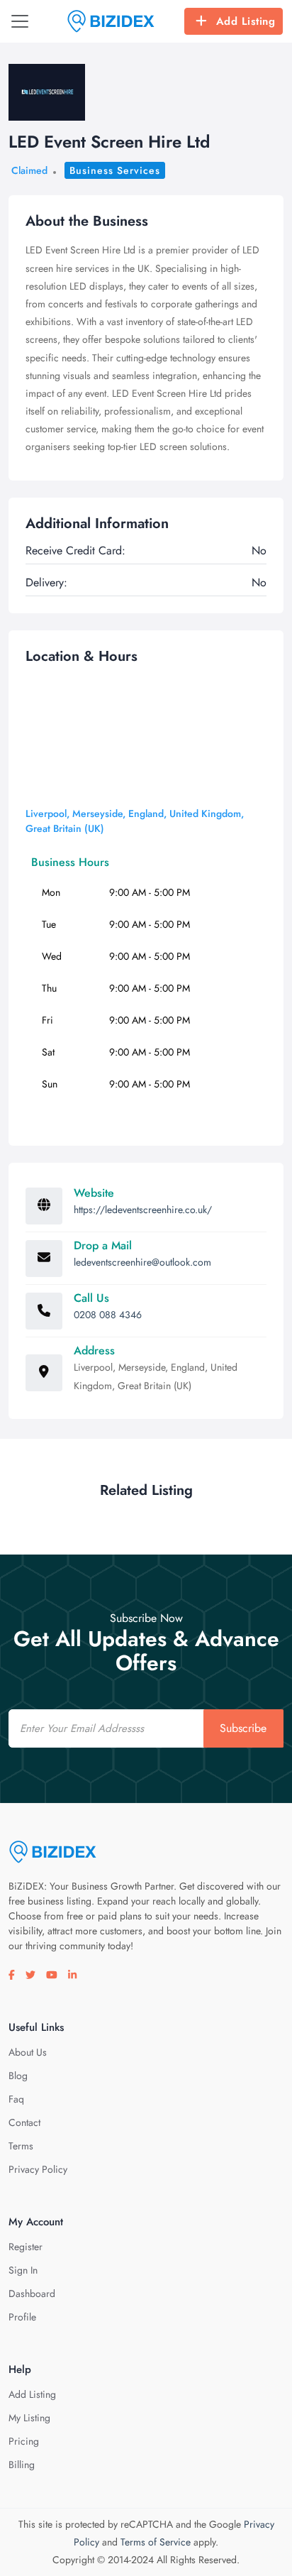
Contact (24, 2122)
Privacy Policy (38, 2169)
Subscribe (243, 1728)
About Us (28, 2052)
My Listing (29, 2418)
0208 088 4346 (108, 1315)
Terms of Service (156, 2542)
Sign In (23, 2270)
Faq (16, 2099)
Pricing (24, 2441)
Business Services (115, 170)
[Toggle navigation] (20, 21)
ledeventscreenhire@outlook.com (142, 1262)
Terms (21, 2146)
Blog (18, 2076)
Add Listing (246, 21)
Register (26, 2247)
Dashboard (32, 2293)
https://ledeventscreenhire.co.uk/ (143, 1210)
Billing (22, 2465)
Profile (22, 2317)
